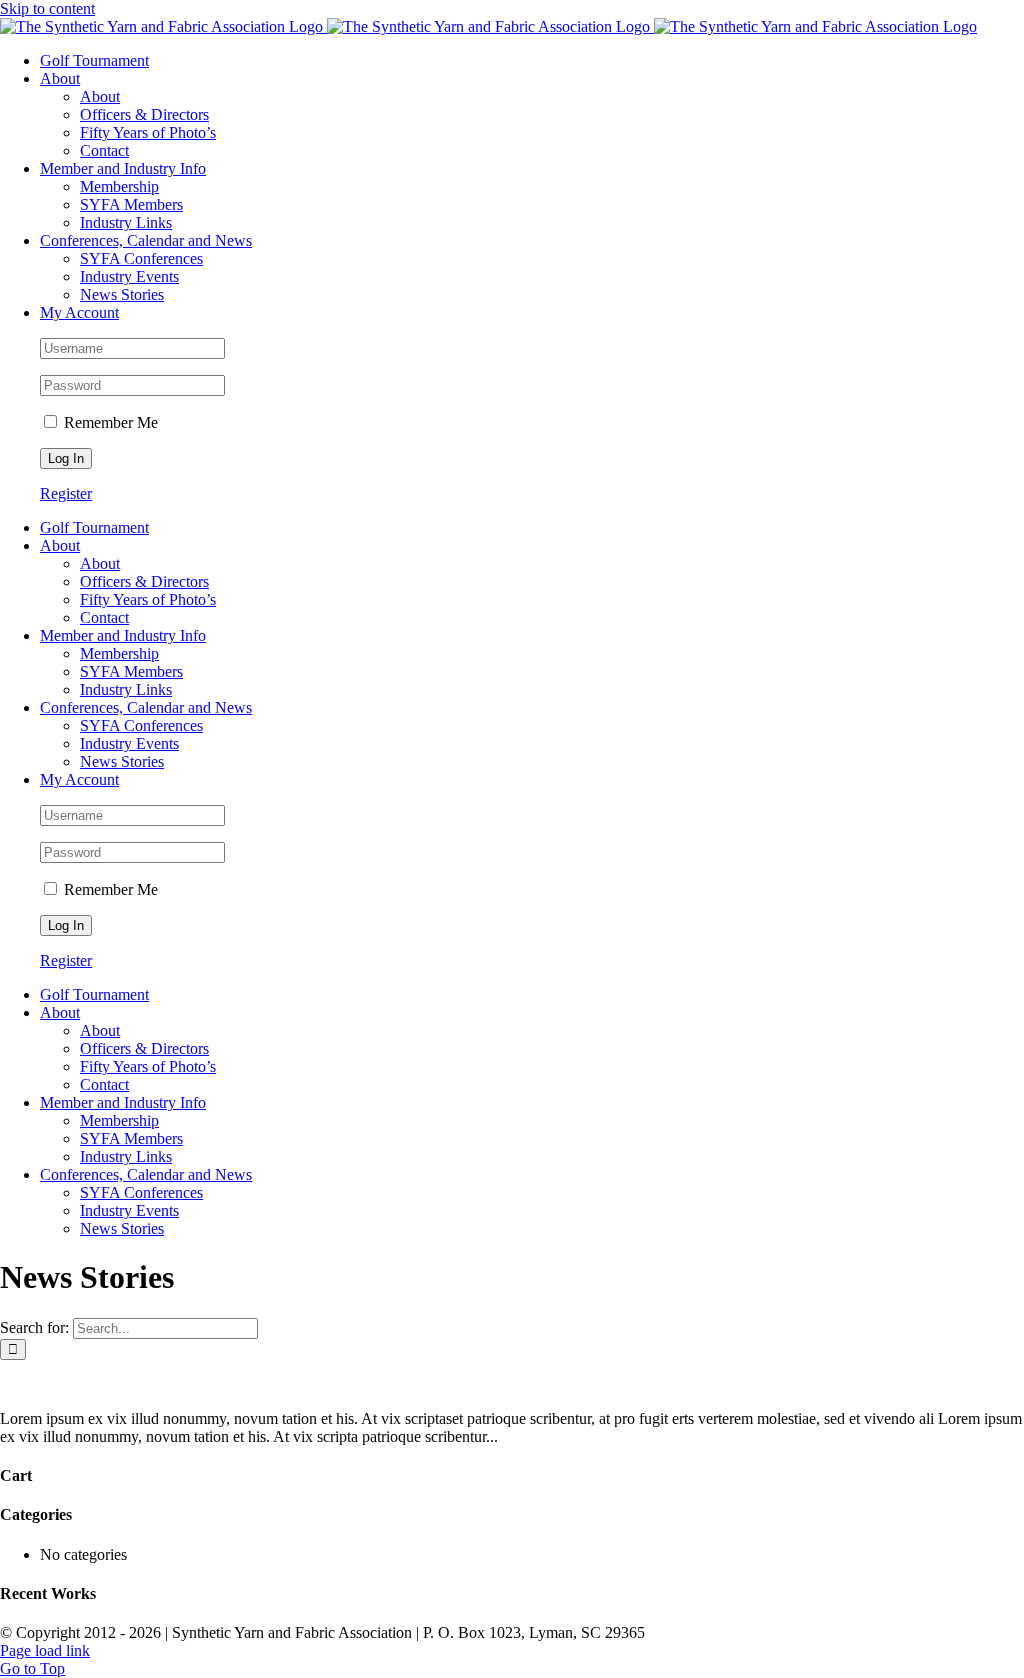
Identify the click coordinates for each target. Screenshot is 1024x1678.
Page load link (45, 1650)
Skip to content (47, 8)
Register (66, 493)
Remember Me (109, 422)
